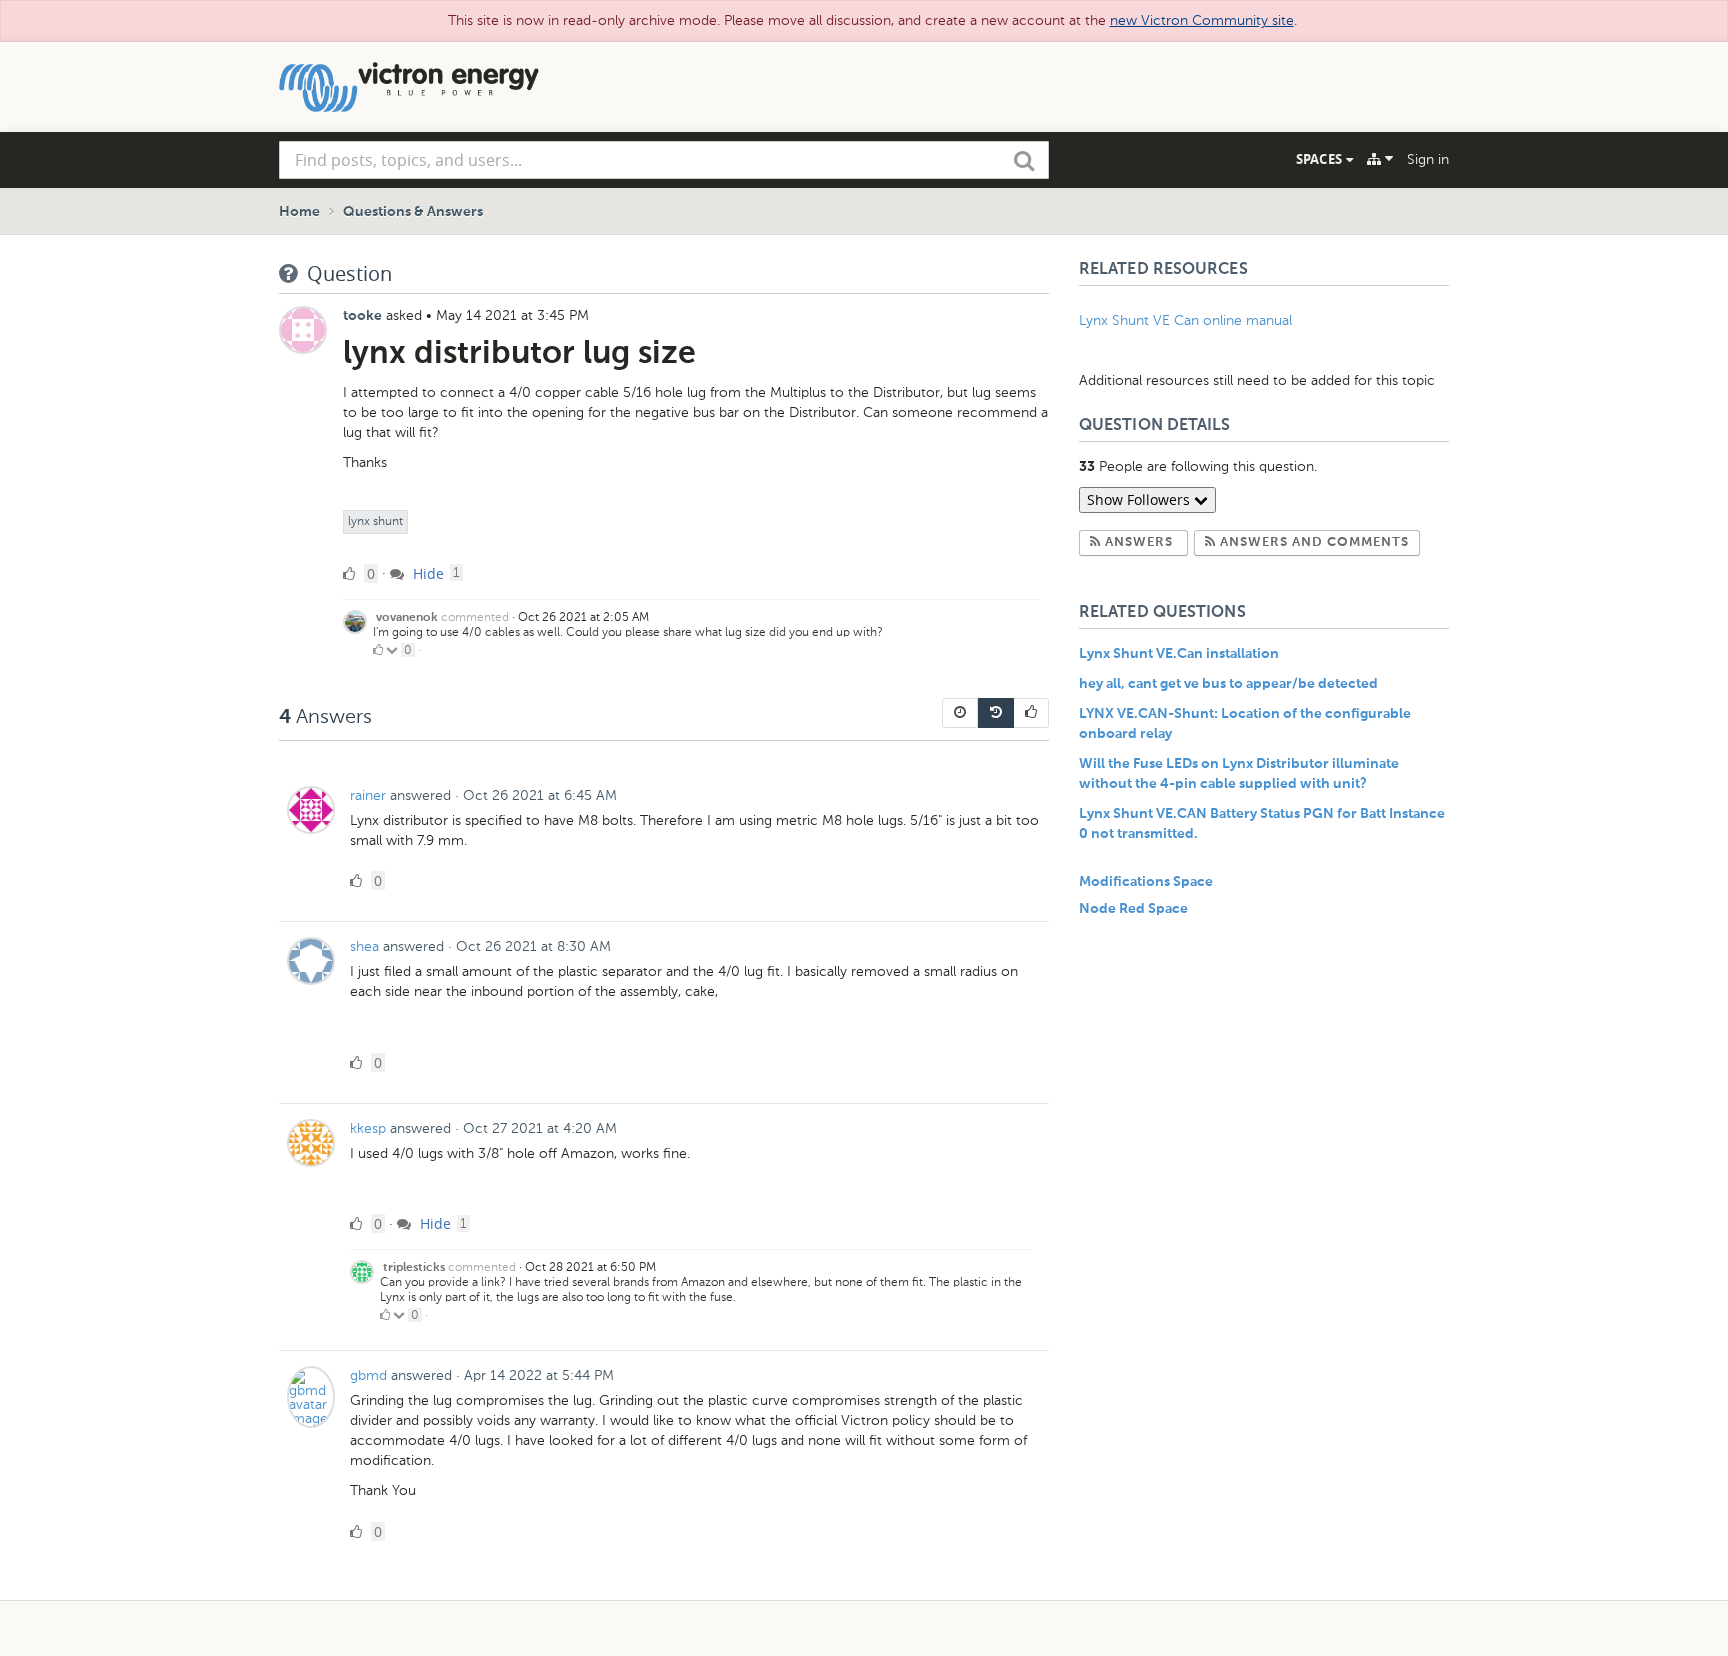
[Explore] (1380, 159)
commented (475, 617)
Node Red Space (1133, 909)
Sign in (1428, 159)
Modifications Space (1146, 882)
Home (299, 212)
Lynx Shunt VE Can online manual (1185, 320)
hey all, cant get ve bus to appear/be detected (1228, 684)
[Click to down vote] (393, 650)
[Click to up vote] (378, 650)
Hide (426, 573)
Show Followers (1140, 499)
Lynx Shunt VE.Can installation (1179, 654)
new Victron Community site (1202, 20)
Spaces (1321, 159)
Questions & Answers (413, 212)
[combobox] (664, 160)
